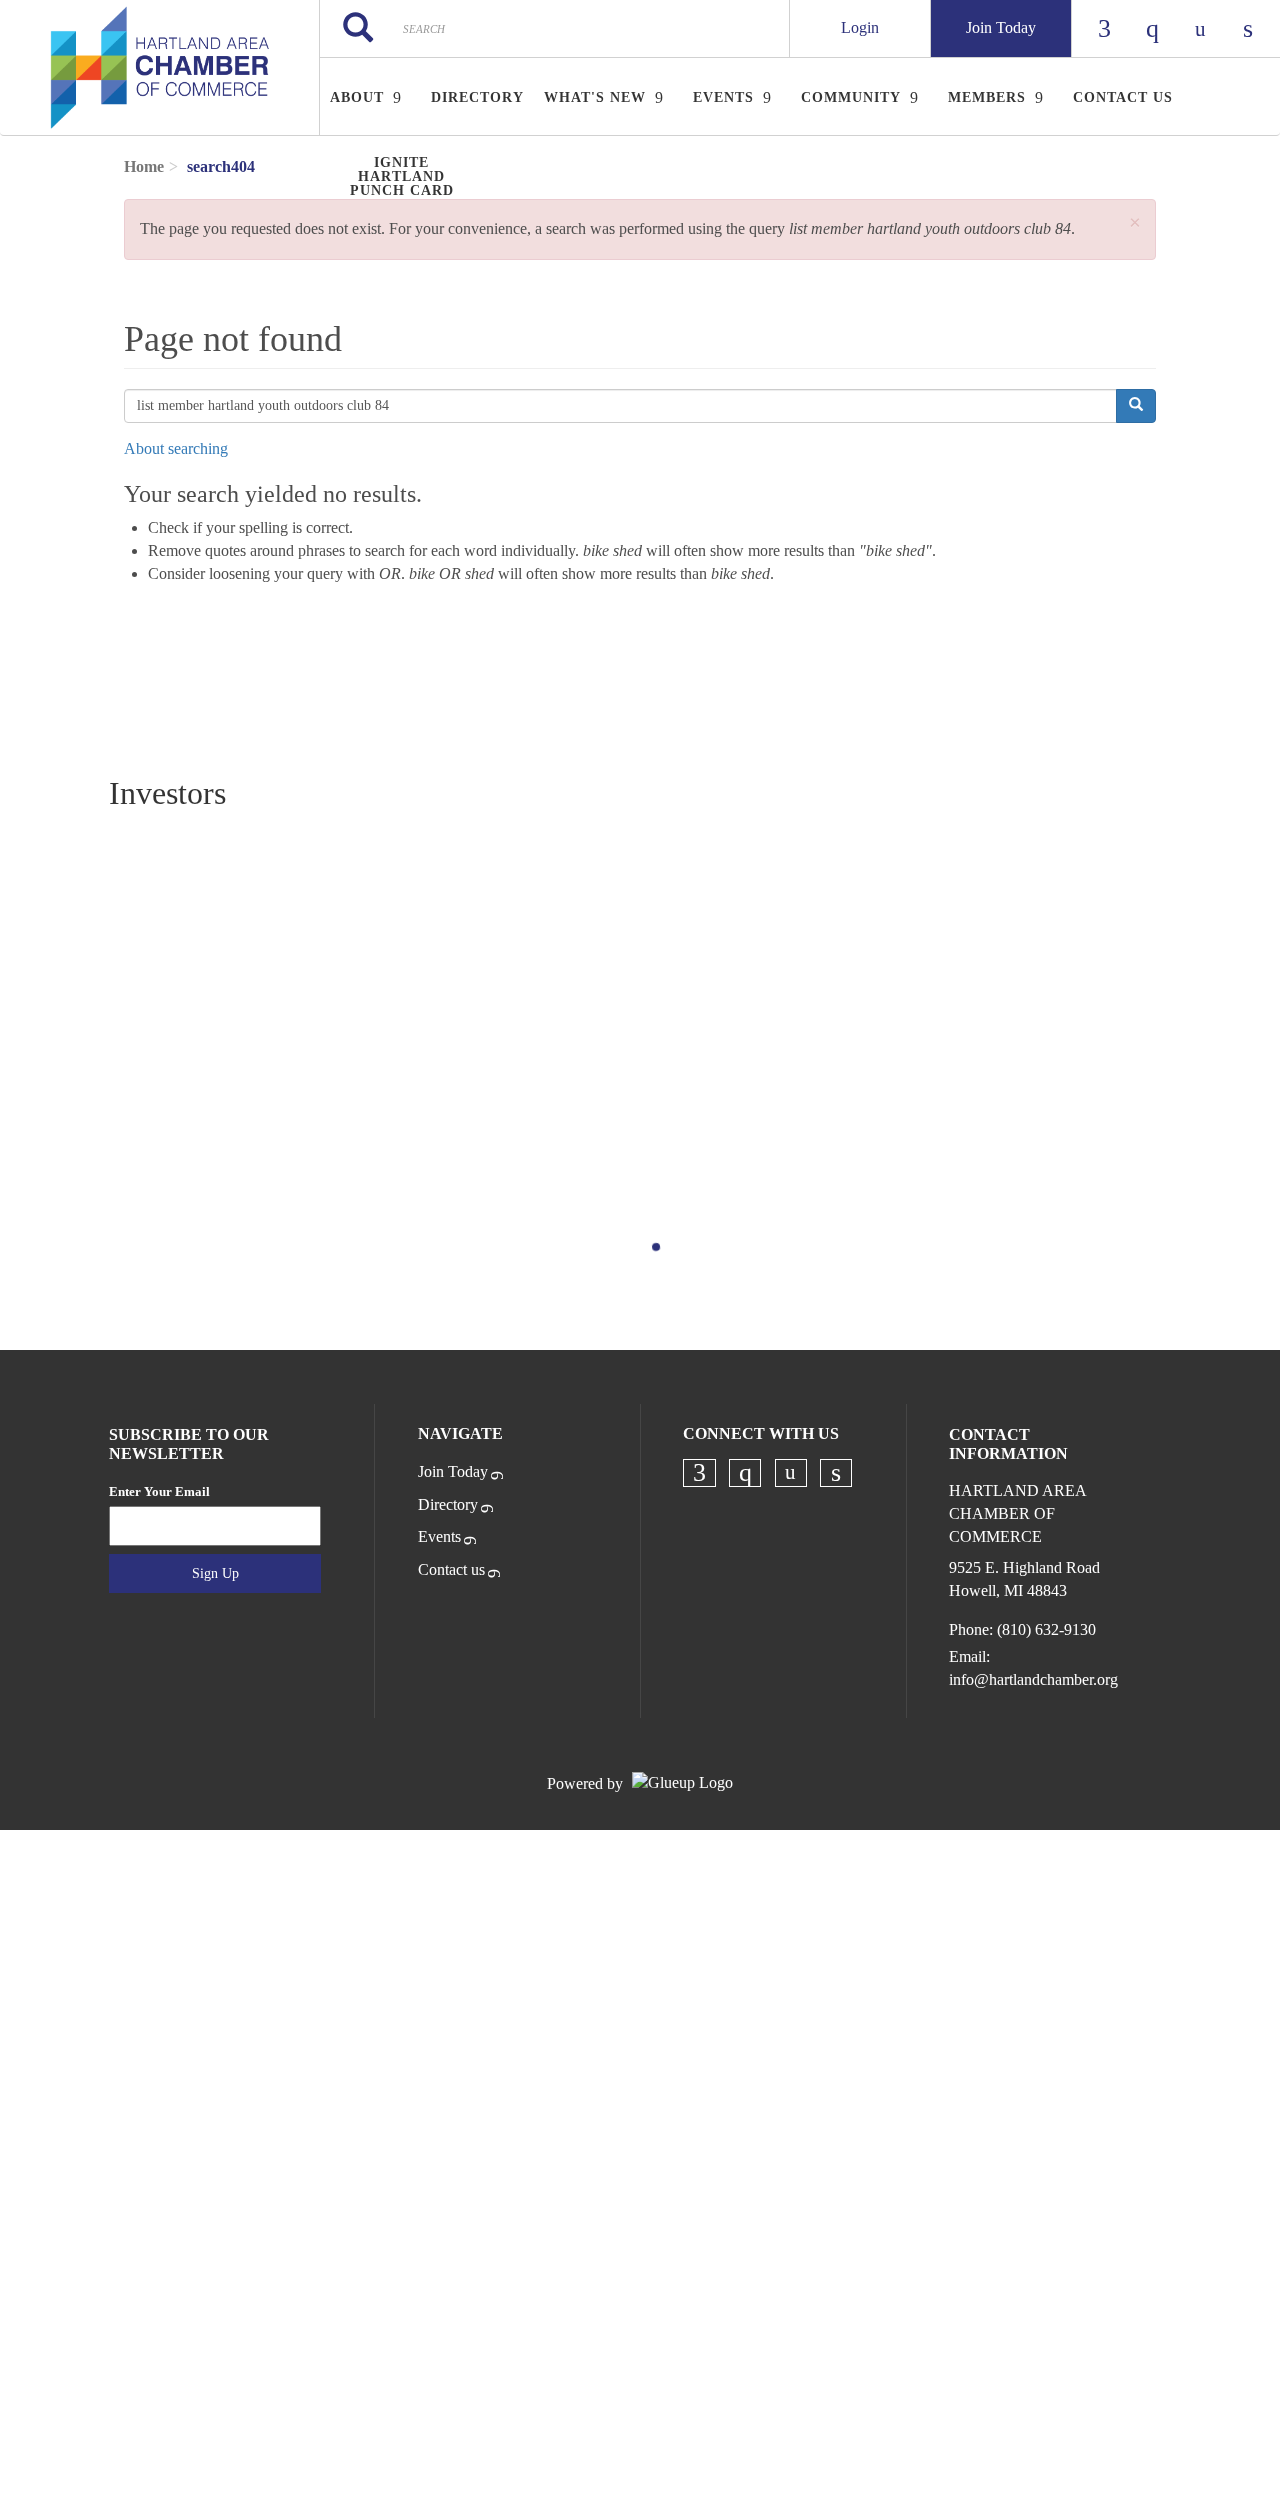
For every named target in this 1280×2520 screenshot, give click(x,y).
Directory (448, 1504)
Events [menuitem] (723, 97)
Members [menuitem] (987, 97)
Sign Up (215, 1573)
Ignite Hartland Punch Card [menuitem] (402, 176)
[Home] (159, 68)
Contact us (451, 1569)
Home (144, 166)
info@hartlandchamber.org (1033, 1679)
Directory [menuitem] (477, 97)
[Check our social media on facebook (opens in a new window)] (700, 1473)
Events (439, 1536)
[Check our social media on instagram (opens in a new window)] (745, 1473)
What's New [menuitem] (595, 97)
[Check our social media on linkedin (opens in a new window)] (836, 1473)
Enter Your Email (159, 1491)
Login (860, 27)
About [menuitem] (357, 97)
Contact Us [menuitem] (1123, 97)
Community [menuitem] (851, 97)
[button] (1135, 223)
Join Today (1001, 27)
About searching (176, 448)
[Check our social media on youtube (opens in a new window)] (791, 1472)
